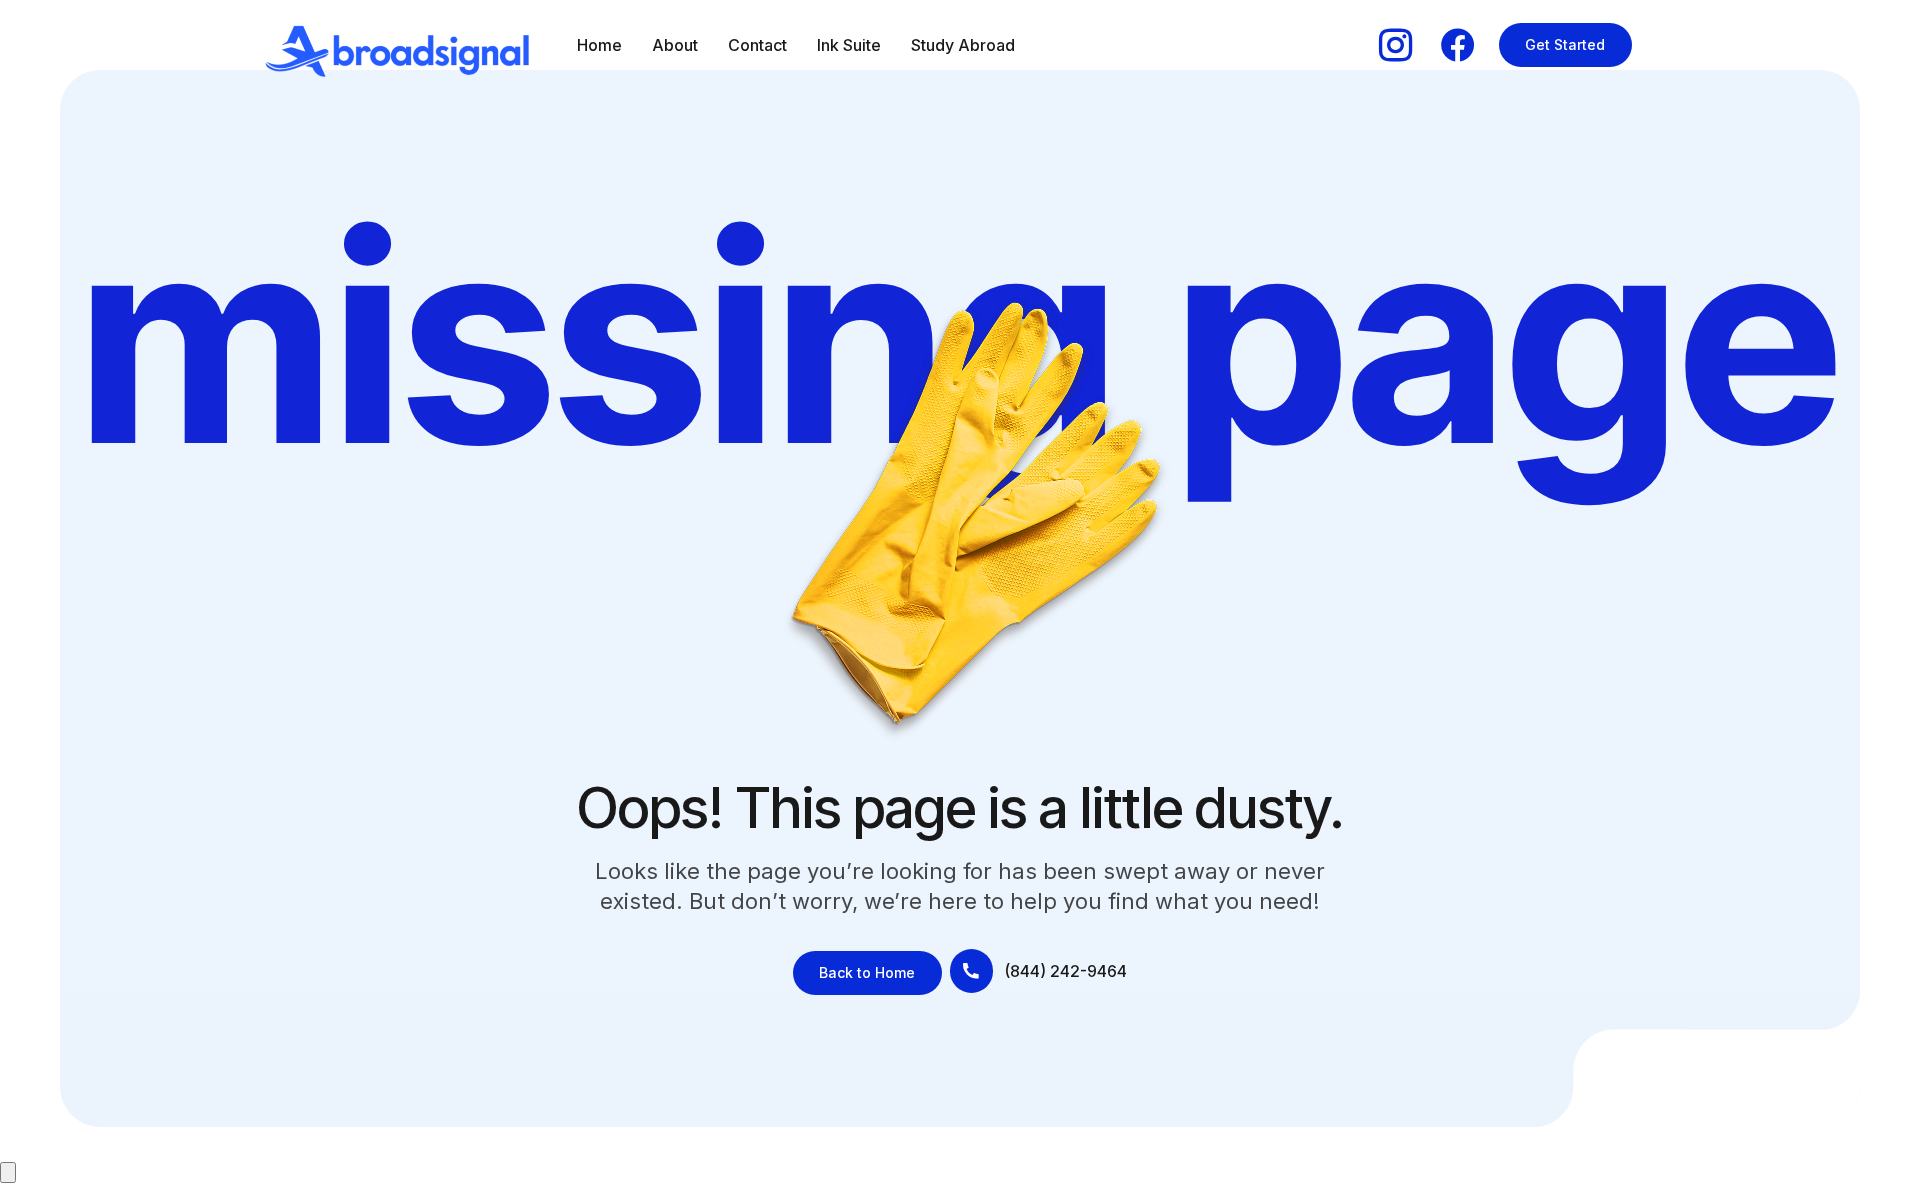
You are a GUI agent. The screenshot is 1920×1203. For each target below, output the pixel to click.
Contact (757, 45)
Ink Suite (849, 45)
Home (599, 45)
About (675, 45)
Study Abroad (963, 45)
